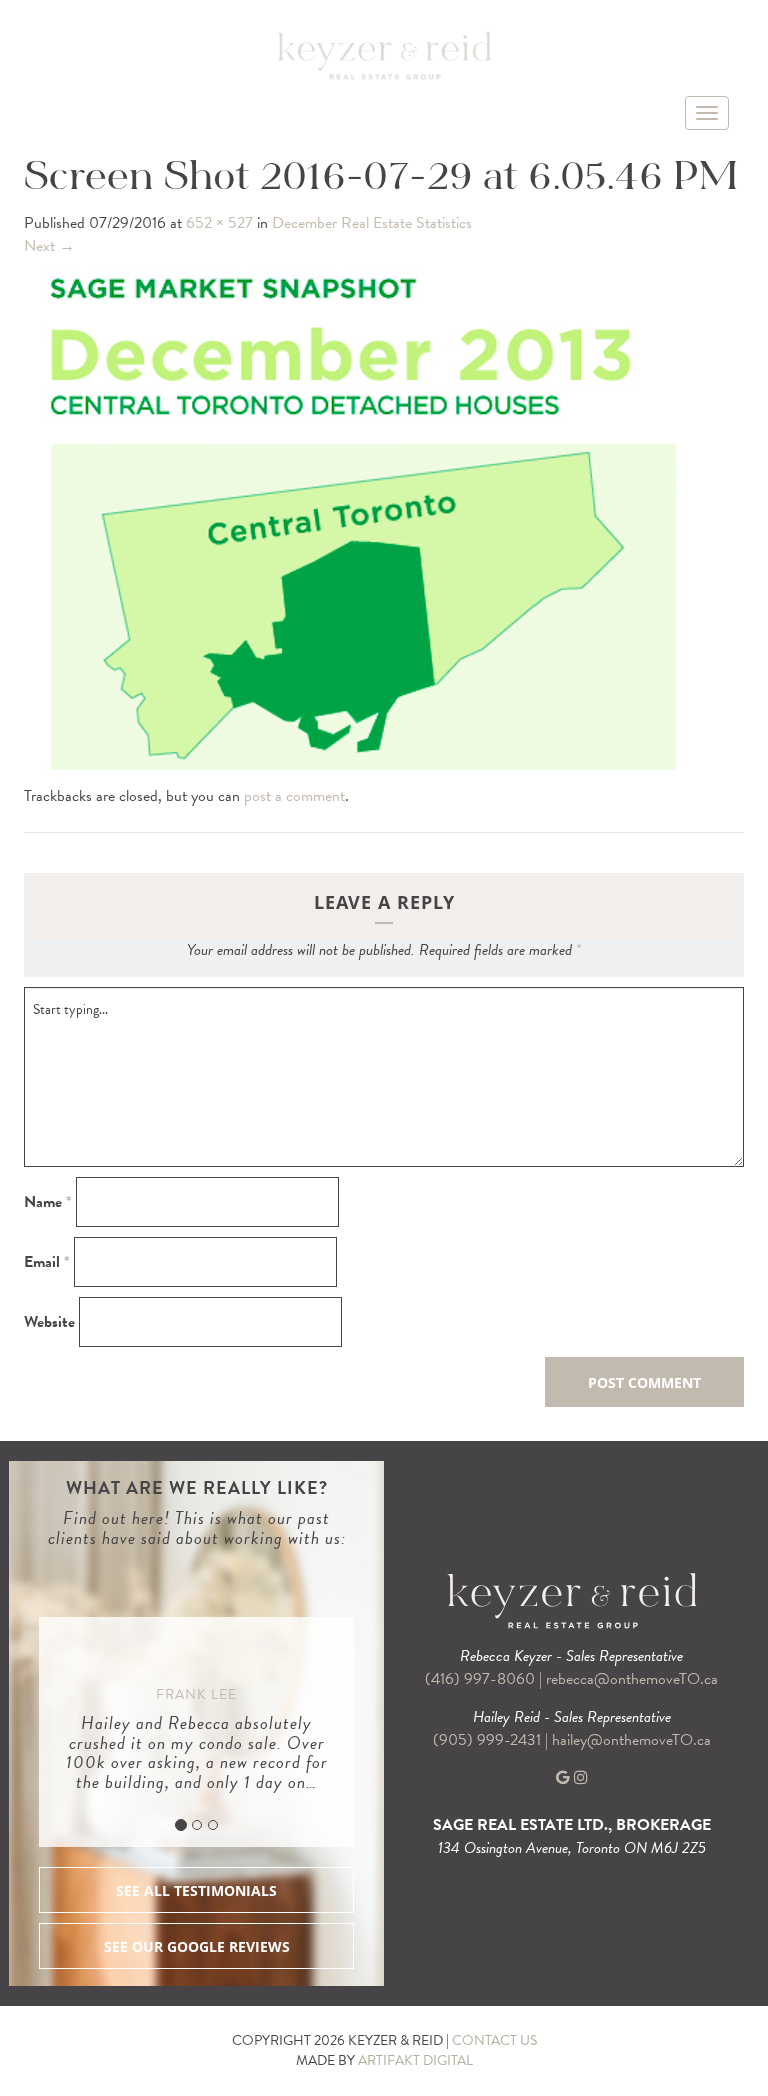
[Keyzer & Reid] (384, 55)
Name (48, 1202)
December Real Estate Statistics (372, 223)
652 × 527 (219, 223)
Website (49, 1322)
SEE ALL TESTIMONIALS (196, 1890)
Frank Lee (196, 1694)
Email (47, 1262)
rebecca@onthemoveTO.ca (632, 1679)
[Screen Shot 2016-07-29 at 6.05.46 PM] (350, 519)
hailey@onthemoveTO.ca (631, 1740)
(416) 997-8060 (480, 1679)
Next (49, 246)
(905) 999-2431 (489, 1740)
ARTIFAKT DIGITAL (415, 2060)
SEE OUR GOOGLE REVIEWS (197, 1946)
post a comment (294, 796)
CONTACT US (494, 2040)
